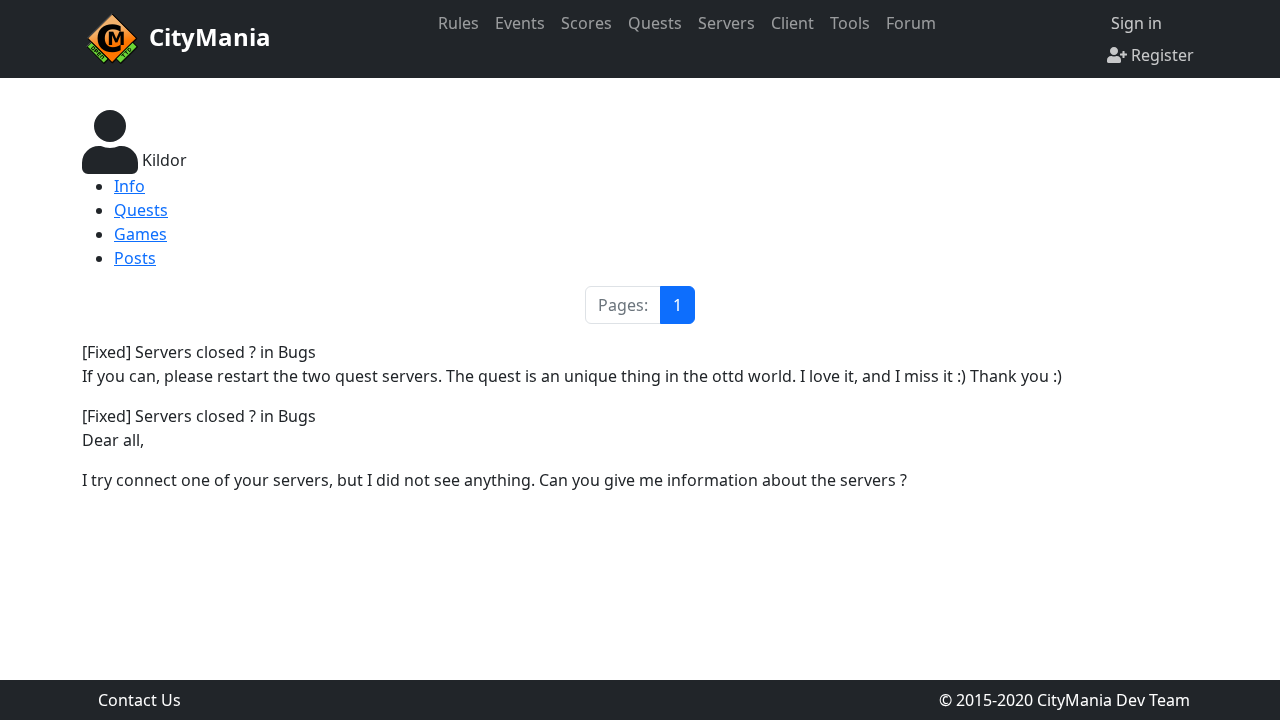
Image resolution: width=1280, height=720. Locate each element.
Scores (586, 23)
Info (129, 186)
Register (1160, 55)
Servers (726, 23)
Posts (135, 258)
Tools (850, 23)
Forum (911, 23)
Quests (655, 23)
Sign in (1134, 23)
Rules (458, 23)
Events (520, 23)
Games (140, 234)
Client (792, 23)
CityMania (207, 36)
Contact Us (139, 700)
